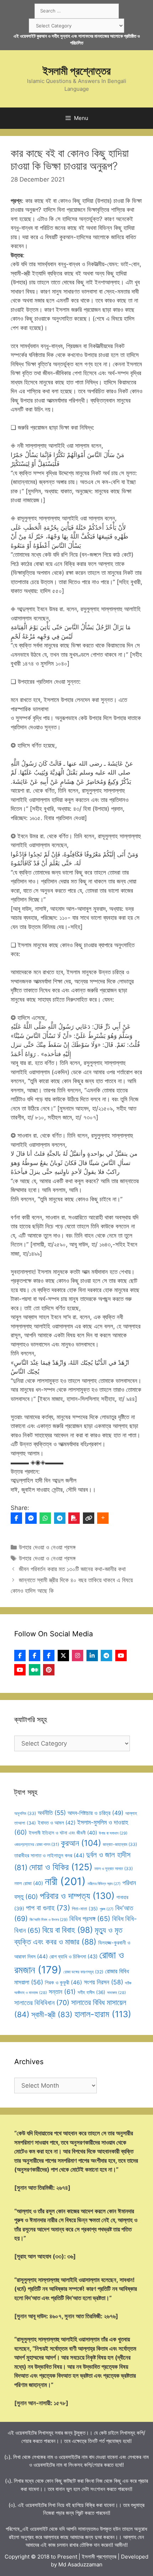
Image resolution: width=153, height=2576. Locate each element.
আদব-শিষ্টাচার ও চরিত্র (96, 1813)
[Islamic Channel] (121, 1656)
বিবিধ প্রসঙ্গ (90, 1919)
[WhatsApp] (45, 1518)
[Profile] (20, 1656)
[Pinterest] (49, 1670)
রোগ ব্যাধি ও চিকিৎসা (73, 1957)
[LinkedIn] (92, 1656)
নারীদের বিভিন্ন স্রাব (104, 1884)
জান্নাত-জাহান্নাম (120, 1844)
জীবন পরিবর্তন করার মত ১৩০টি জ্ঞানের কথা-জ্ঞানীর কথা (72, 1569)
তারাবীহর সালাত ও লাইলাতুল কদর (49, 1855)
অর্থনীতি (52, 1813)
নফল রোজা (29, 1883)
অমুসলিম (25, 1813)
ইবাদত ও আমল (57, 1823)
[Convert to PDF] (74, 1518)
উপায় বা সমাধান (113, 1833)
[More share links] (103, 1518)
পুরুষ (107, 1909)
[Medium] (35, 1670)
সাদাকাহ (117, 1993)
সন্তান (62, 1992)
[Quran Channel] (20, 1670)
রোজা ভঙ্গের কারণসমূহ (83, 1972)
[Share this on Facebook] (16, 1518)
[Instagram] (78, 1656)
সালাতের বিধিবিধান (42, 2003)
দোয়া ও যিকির (61, 1867)
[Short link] (89, 1518)
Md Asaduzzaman (80, 2564)
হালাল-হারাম (103, 2014)
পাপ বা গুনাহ (48, 1908)
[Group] (49, 1656)
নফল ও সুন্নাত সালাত (114, 1869)
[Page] (35, 1656)
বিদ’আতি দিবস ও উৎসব (49, 1920)
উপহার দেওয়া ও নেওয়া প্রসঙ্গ (47, 1547)
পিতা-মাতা (85, 1909)
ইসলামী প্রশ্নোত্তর (77, 71)
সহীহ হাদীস (91, 1992)
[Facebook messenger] (31, 1518)
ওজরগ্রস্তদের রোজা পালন (37, 1844)
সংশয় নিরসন (104, 1982)
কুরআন (81, 1843)
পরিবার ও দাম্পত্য (77, 1896)
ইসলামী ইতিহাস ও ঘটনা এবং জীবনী (63, 1833)
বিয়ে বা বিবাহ (68, 1930)
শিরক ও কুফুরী (64, 1982)
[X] (63, 1656)
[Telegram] (60, 1518)
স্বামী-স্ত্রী (52, 2014)
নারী (65, 1881)
